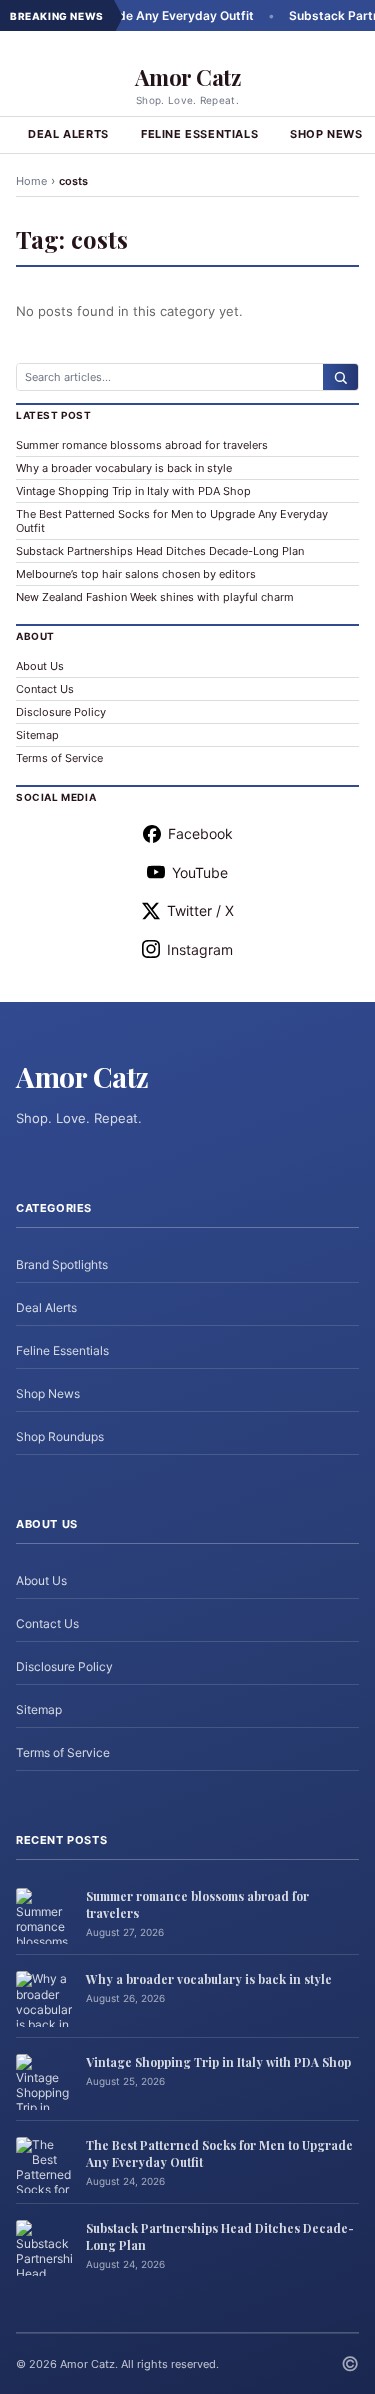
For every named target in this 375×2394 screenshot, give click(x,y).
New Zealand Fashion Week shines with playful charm (155, 597)
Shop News (48, 1393)
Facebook (200, 833)
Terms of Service (59, 758)
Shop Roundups (60, 1436)
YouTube (200, 872)
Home (31, 181)
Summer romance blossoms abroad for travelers (142, 445)
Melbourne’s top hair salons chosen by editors (136, 574)
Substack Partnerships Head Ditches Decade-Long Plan (160, 551)
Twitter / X (200, 910)
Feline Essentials (199, 134)
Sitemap (37, 735)
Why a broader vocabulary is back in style (124, 468)
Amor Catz (188, 77)
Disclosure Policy (61, 712)
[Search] (340, 377)
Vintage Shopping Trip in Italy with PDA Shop (133, 491)
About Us (40, 666)
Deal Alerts (68, 134)
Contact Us (45, 689)
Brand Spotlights (62, 1264)
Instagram (200, 949)
